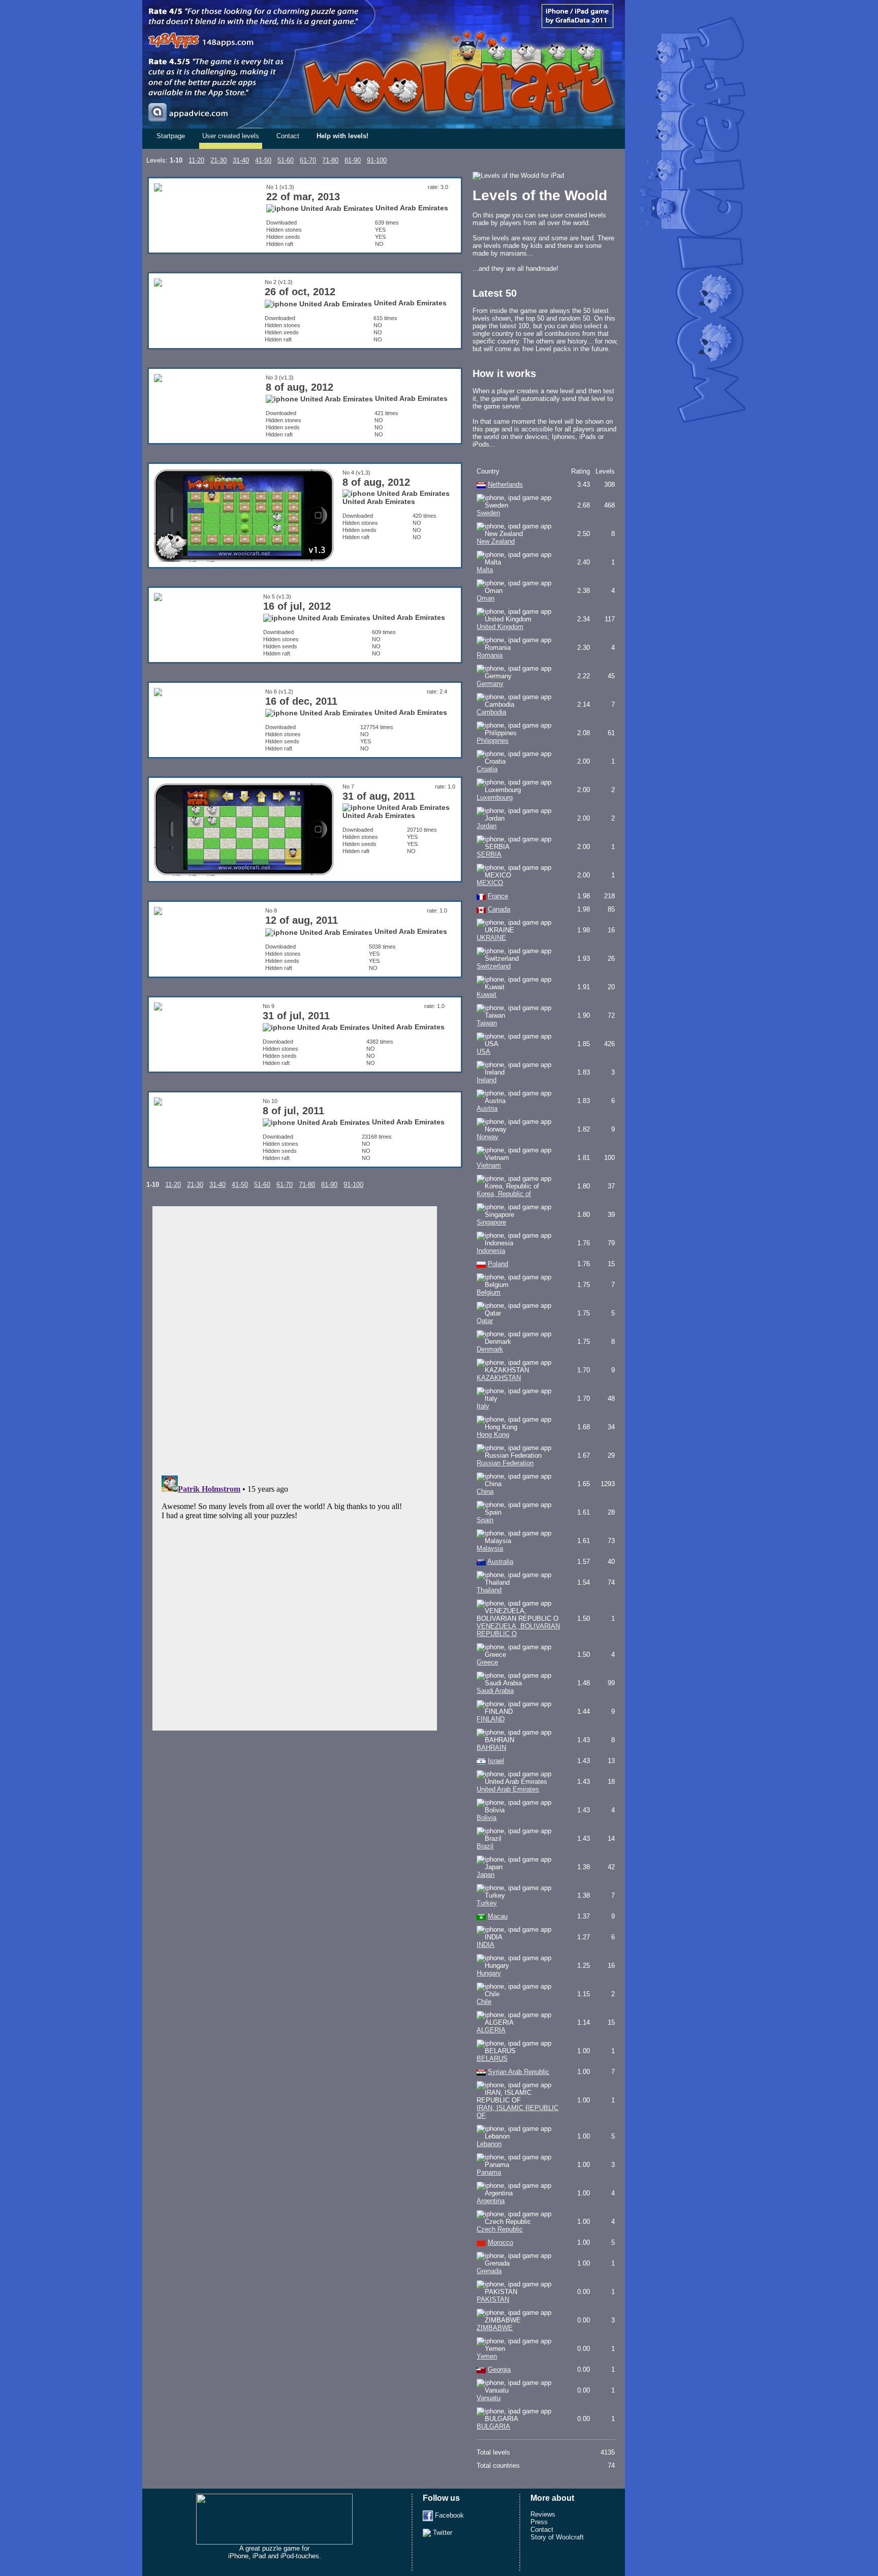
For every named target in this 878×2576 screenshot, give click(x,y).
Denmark (490, 1349)
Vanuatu (489, 2398)
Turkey (487, 1903)
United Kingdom (500, 627)
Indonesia (491, 1251)
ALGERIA (491, 2030)
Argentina (491, 2201)
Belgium (489, 1292)
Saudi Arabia (495, 1691)
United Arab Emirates (508, 1789)
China (485, 1491)
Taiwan (487, 1023)
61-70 (308, 160)
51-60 (286, 160)
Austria (487, 1108)
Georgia (499, 2369)
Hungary (489, 1973)
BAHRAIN (491, 1748)
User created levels (231, 136)
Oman (485, 598)
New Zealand (496, 541)
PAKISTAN (493, 2299)
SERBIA (489, 854)
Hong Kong (493, 1435)
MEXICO (490, 883)
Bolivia (487, 1818)
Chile (484, 2002)
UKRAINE (491, 938)
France (498, 896)
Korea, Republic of (504, 1194)
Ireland (487, 1080)
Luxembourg (495, 797)
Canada (499, 909)
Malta (485, 570)
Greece (487, 1662)
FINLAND (491, 1719)
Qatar (485, 1321)
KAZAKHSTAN (499, 1378)
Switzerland (494, 966)
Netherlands (505, 484)
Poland (498, 1264)
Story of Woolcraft (557, 2537)
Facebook (448, 2515)
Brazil (485, 1846)
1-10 (176, 160)
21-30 (218, 160)
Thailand (489, 1590)
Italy (483, 1406)
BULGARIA (493, 2426)
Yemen (487, 2356)
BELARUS (492, 2059)
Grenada (489, 2271)
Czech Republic (500, 2229)
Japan (485, 1875)
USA (483, 1051)
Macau (498, 1916)
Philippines (493, 741)
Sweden (488, 513)
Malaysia (490, 1548)
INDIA (485, 1945)
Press (539, 2522)
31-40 (241, 160)
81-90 (353, 160)
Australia (500, 1562)
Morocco (500, 2242)
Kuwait (487, 995)
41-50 (263, 160)
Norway (488, 1137)
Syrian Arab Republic (519, 2072)
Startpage (171, 136)
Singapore (491, 1222)
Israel (496, 1761)
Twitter (442, 2533)
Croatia (487, 769)
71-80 (330, 160)
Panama (489, 2172)
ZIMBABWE (495, 2328)
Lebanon (489, 2144)
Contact (288, 136)
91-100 (377, 160)
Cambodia (491, 712)
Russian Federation (505, 1463)
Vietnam (489, 1165)
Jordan (487, 826)
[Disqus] (295, 1338)
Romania (490, 655)
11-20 (196, 160)
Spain (485, 1520)
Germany (490, 684)
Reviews (543, 2514)
